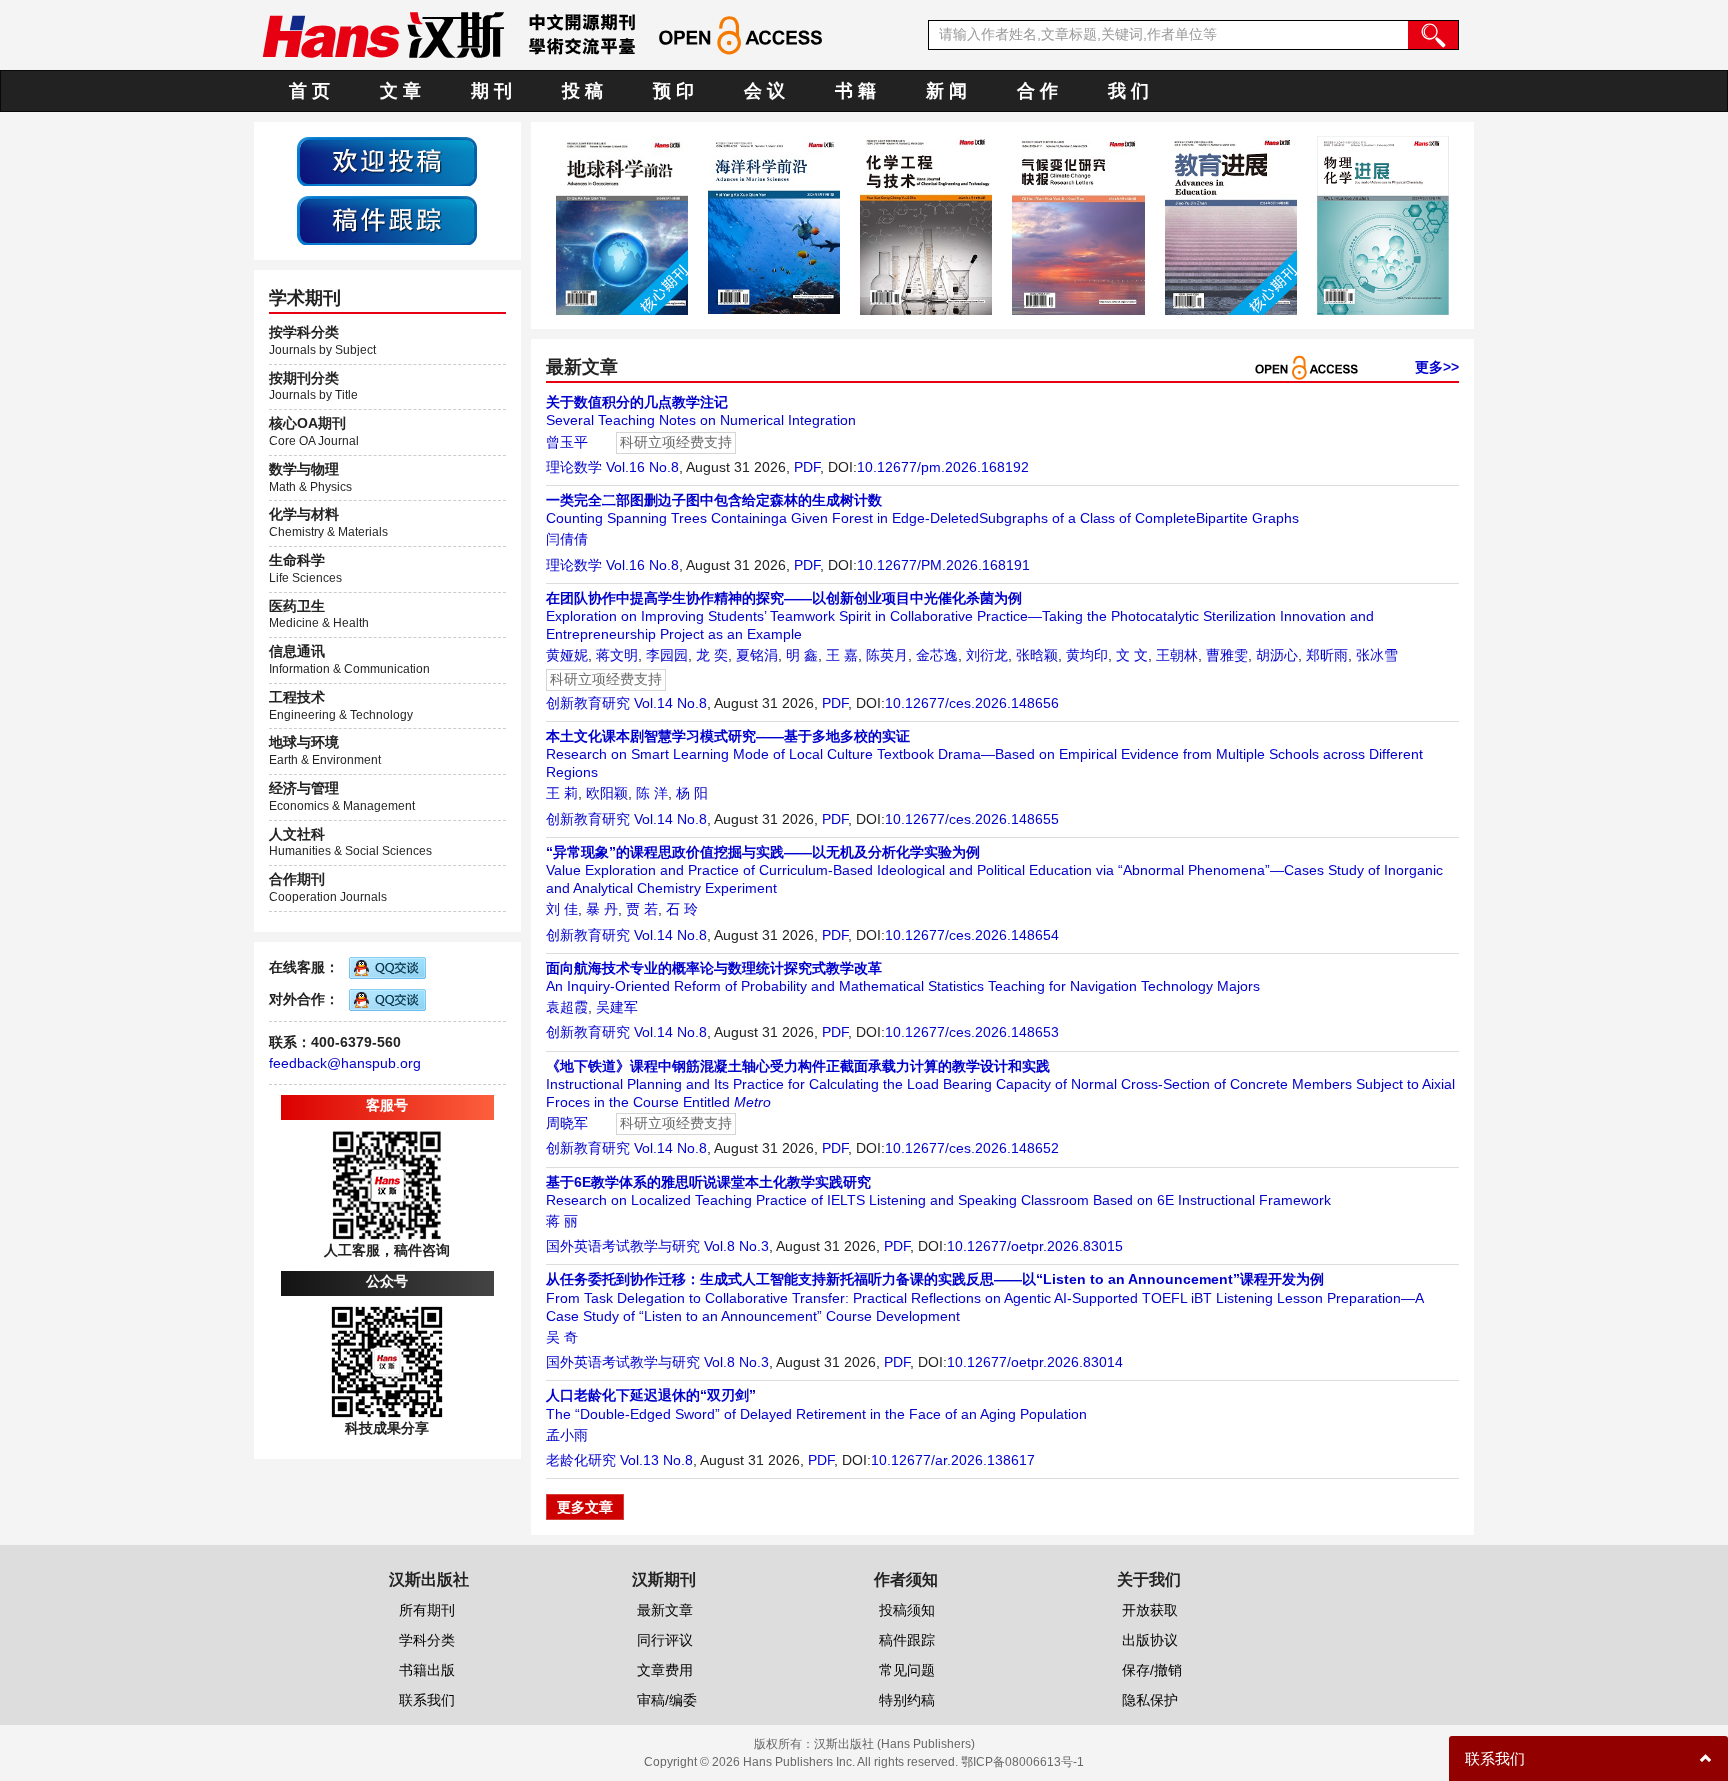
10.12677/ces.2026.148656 (972, 703)
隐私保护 (1150, 1700)
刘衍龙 (987, 655)
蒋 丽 (562, 1221)
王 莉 (562, 793)
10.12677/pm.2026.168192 (943, 467)
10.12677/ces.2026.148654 (972, 935)
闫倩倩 (567, 539)
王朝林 (1177, 655)
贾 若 (642, 909)
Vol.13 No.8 (656, 1460)
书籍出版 (427, 1670)
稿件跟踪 (907, 1640)
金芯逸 (937, 655)
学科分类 (427, 1640)
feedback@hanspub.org (345, 1063)
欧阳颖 (607, 793)
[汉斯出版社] (383, 34)
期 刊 (491, 91)
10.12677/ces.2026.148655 (972, 819)
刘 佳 (562, 909)
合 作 (1037, 91)
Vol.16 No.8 (642, 467)
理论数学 (574, 467)
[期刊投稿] (387, 160)
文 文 (1132, 655)
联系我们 (427, 1700)
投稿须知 (907, 1610)
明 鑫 (802, 655)
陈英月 (887, 655)
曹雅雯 (1227, 655)
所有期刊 (427, 1610)
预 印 (673, 91)
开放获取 (1150, 1610)
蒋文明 (617, 655)
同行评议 (665, 1640)
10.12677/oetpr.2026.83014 (1035, 1362)
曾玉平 (567, 442)
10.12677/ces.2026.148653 (972, 1032)
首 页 (309, 91)
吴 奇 (562, 1337)
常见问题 (907, 1670)
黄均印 (1087, 655)
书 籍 (855, 91)
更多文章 (585, 1507)
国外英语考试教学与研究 (623, 1246)
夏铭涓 (757, 655)
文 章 (400, 91)
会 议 (764, 91)
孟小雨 (567, 1435)
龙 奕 (712, 655)
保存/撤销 (1152, 1670)
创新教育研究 (588, 703)
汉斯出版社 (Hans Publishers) (894, 1744)
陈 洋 (652, 793)
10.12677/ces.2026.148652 (972, 1148)
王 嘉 (842, 655)
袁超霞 (567, 1007)
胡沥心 (1277, 655)
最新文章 (665, 1610)
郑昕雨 (1327, 655)
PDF (807, 467)
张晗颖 (1037, 655)
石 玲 (682, 909)
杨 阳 (692, 793)
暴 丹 (602, 909)
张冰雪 (1377, 655)
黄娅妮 (567, 655)
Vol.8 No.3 (736, 1246)
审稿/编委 (667, 1700)
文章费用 (665, 1670)
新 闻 (946, 91)
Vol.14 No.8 (670, 703)
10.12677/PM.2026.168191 (943, 565)
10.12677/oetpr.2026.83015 (1035, 1246)
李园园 (667, 655)
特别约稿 (907, 1700)
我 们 (1128, 91)
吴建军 (617, 1007)
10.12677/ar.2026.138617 (953, 1460)
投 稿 (582, 91)
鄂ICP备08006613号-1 (1022, 1762)
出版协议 (1150, 1640)
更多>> (1437, 367)
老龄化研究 (581, 1460)
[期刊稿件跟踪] (387, 219)
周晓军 (567, 1123)
